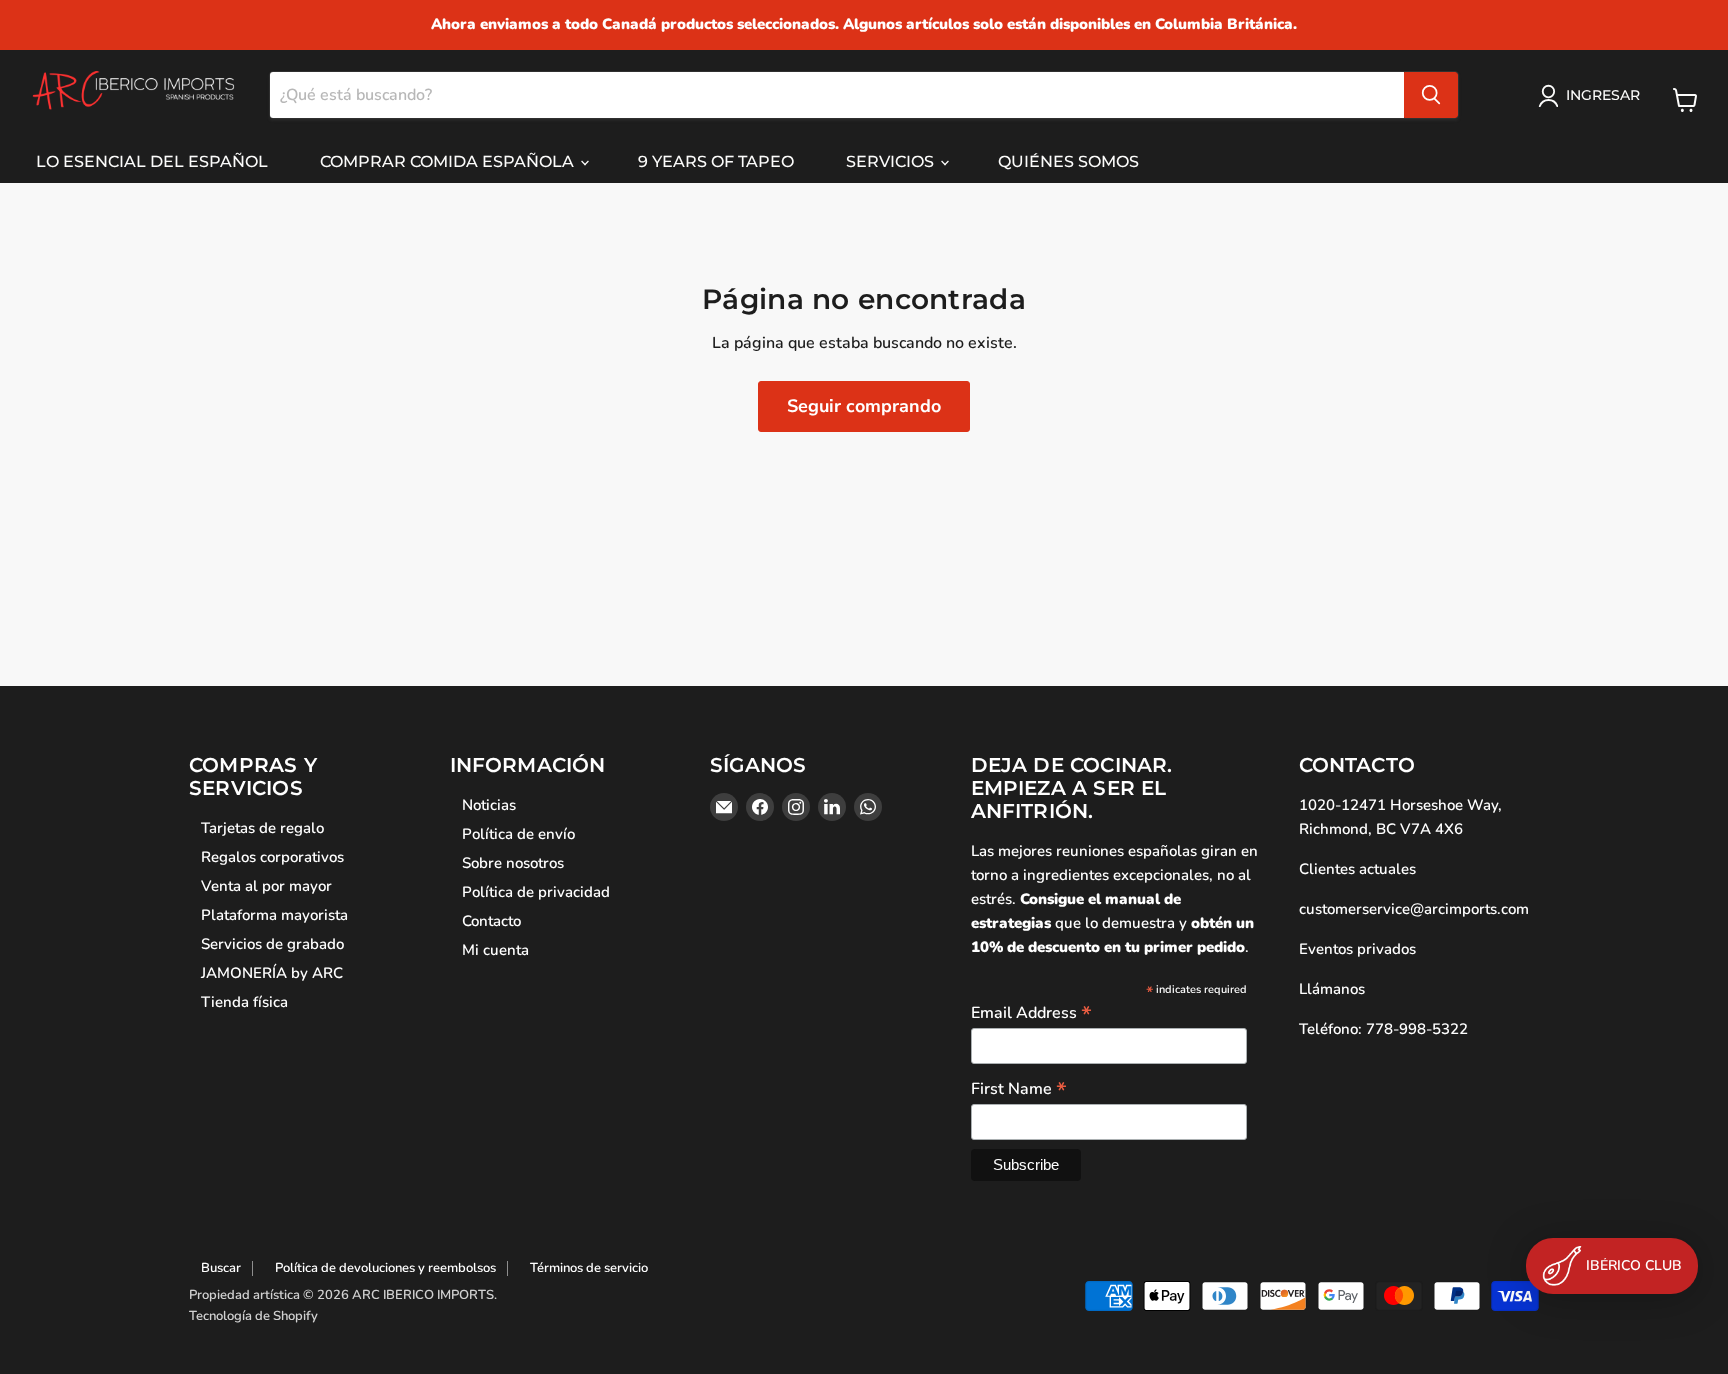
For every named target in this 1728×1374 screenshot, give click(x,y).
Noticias (489, 805)
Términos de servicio (589, 1268)
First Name (1019, 1088)
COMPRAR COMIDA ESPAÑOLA (449, 161)
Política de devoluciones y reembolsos (385, 1268)
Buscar (221, 1268)
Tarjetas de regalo (262, 828)
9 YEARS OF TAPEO (716, 161)
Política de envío (518, 834)
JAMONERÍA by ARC (272, 973)
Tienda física (244, 1002)
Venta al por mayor (266, 886)
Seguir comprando (864, 406)
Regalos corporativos (272, 857)
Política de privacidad (536, 892)
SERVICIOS (892, 161)
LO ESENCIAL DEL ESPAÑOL (152, 161)
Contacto (491, 921)
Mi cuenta (495, 950)
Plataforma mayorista (274, 915)
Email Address (1031, 1012)
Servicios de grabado (272, 944)
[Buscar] (1431, 95)
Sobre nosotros (513, 863)
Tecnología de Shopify (253, 1316)
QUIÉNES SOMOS (1068, 161)
